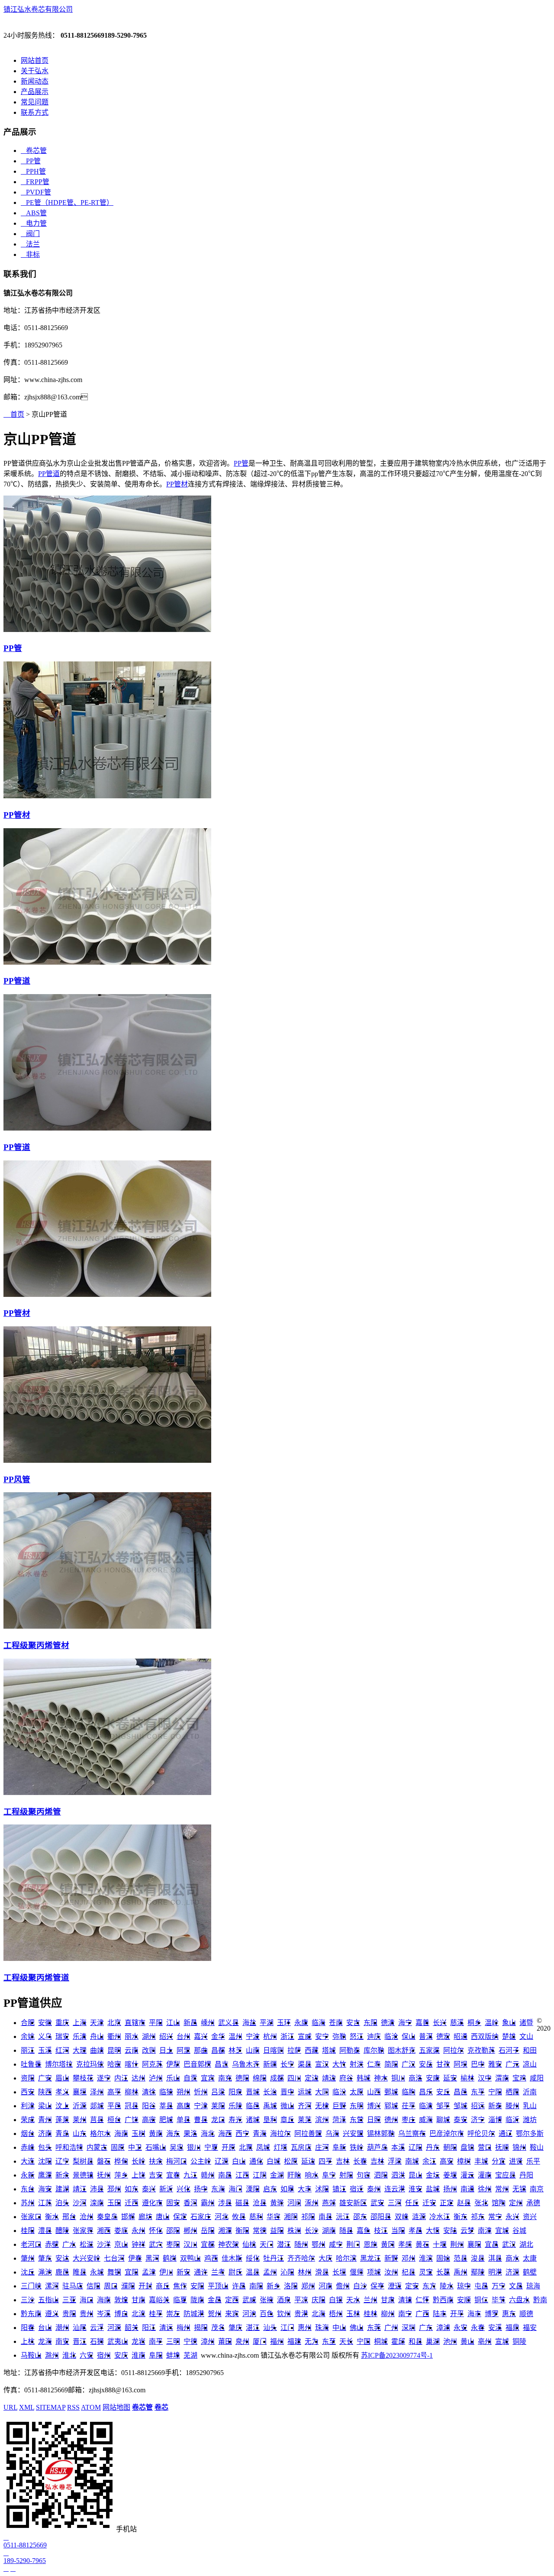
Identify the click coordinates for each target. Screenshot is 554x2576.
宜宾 (208, 2078)
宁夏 (211, 2147)
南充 (225, 2078)
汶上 (62, 2106)
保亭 (377, 2286)
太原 (357, 2092)
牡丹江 (274, 2258)
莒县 (97, 2120)
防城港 (194, 2314)
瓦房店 (301, 2147)
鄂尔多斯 (530, 2134)
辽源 (222, 2161)
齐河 (305, 2106)
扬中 (201, 2189)
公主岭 (201, 2161)
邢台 (69, 2217)
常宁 (495, 2217)
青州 (45, 2120)
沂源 (80, 2106)
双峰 (402, 2217)
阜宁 (329, 2175)
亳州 (485, 2341)
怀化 (156, 2231)
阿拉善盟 (308, 2134)
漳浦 (443, 2328)
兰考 (218, 2272)
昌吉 (222, 2064)
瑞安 (62, 2036)
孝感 (405, 2244)
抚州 (104, 2175)
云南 (132, 2050)
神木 (381, 2078)
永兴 (512, 2217)
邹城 (461, 2106)
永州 (138, 2231)
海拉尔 (280, 2134)
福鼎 (512, 2328)
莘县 (166, 2106)
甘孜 (443, 2064)
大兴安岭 (87, 2258)
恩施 (370, 2244)
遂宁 (104, 2078)
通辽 (506, 2134)
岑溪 (104, 2314)
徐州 (485, 2189)
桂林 (370, 2314)
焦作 (180, 2286)
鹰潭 (45, 2175)
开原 (229, 2147)
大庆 (325, 2258)
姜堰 (450, 2175)
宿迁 (357, 2189)
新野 (391, 2258)
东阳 (370, 2023)
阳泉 (235, 2092)
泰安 (461, 2120)
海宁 (405, 2023)
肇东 (45, 2258)
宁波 (253, 2036)
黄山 (467, 2341)
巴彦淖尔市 (447, 2134)
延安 (450, 2078)
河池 (249, 2314)
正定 (447, 2203)
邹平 (443, 2106)
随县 (346, 2231)
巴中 (478, 2064)
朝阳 (450, 2147)
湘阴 (291, 2217)
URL (10, 2407)
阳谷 (149, 2106)
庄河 (322, 2147)
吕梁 (218, 2092)
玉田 (114, 2203)
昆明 (114, 2050)
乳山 (530, 2106)
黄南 (156, 2134)
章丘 (287, 2120)
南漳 (485, 2231)
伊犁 (173, 2064)
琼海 (533, 2286)
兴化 (184, 2189)
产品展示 (35, 92)
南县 (325, 2217)
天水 (353, 2300)
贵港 (301, 2314)
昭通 (461, 2036)
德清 (388, 2023)
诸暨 (526, 2023)
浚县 (478, 2258)
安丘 (443, 2092)
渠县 (305, 2064)
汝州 (391, 2272)
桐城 (381, 2341)
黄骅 (277, 2203)
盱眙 (294, 2175)
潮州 (62, 2328)
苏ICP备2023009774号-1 (397, 2355)
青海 (260, 2134)
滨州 (322, 2120)
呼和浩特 (69, 2147)
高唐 (184, 2106)
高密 (149, 2120)
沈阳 (45, 2161)
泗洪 (398, 2175)
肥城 (166, 2120)
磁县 (242, 2203)
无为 (312, 2341)
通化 (256, 2161)
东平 (478, 2092)
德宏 (443, 2036)
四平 (325, 2161)
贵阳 (69, 2314)
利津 (28, 2106)
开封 (145, 2286)
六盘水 (519, 2300)
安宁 (322, 2036)
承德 (533, 2203)
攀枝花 (83, 2078)
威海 (426, 2120)
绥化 (253, 2258)
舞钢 (114, 2272)
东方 (429, 2286)
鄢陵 (478, 2272)
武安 (377, 2203)
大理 (80, 2050)
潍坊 (530, 2120)
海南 (121, 2134)
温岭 (492, 2023)
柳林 (132, 2092)
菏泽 (339, 2120)
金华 (218, 2036)
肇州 (28, 2258)
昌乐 (426, 2092)
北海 (319, 2314)
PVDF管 (36, 192)
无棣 (322, 2106)
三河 (395, 2203)
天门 (267, 2244)
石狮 (97, 2341)
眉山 (62, 2078)
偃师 (357, 2272)
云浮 (97, 2328)
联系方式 (35, 112)
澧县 (45, 2231)
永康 (301, 2023)
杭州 (270, 2036)
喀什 (132, 2064)
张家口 (31, 2217)
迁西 (132, 2203)
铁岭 (357, 2147)
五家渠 (429, 2050)
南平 (156, 2341)
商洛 (415, 2078)
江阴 (260, 2175)
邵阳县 (381, 2217)
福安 (530, 2328)
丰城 (481, 2161)
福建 (294, 2341)
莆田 (225, 2341)
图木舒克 (402, 2050)
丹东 (433, 2147)
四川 (294, 2078)
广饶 (132, 2120)
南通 (467, 2189)
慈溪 (457, 2023)
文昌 (516, 2286)
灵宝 (426, 2272)
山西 (374, 2092)
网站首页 (35, 60)
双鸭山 (190, 2258)
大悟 (433, 2231)
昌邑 (461, 2092)
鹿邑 (62, 2272)
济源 (512, 2272)
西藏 (312, 2050)
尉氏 (235, 2272)
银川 (194, 2147)
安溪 (495, 2328)
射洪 (357, 2064)
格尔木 (100, 2134)
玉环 (284, 2023)
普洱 (426, 2036)
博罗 (492, 2314)
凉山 (530, 2064)
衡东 (461, 2217)
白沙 (360, 2286)
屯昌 (481, 2286)
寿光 (235, 2120)
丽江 (28, 2050)
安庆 (121, 2355)
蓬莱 (62, 2120)
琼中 (464, 2286)
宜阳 (132, 2272)
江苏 (45, 2203)
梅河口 (177, 2161)
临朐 (409, 2092)
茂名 (218, 2328)
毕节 (499, 2300)
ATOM (91, 2407)
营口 (485, 2147)
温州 (235, 2036)
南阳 (256, 2286)
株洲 (294, 2231)
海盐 (249, 2023)
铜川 (398, 2078)
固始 (443, 2258)
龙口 (218, 2120)
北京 (114, 2023)
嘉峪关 (159, 2300)
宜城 (502, 2231)
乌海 (332, 2134)
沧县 (260, 2203)
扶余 (156, 2161)
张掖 (267, 2300)
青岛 (62, 2134)
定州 (516, 2203)
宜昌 (492, 2244)
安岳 (426, 2064)
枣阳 (173, 2244)
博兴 (374, 2106)
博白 (121, 2314)
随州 (301, 2244)
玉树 (138, 2134)
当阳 (398, 2231)
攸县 (239, 2217)
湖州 (149, 2036)
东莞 (374, 2328)
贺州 (215, 2314)
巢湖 (433, 2341)
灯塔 (280, 2147)
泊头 (62, 2203)
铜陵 (519, 2341)
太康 (530, 2258)
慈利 (256, 2217)
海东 (173, 2134)
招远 (478, 2106)
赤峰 (28, 2147)
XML (27, 2407)
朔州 (184, 2092)
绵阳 (260, 2078)
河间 (294, 2203)
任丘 (412, 2203)
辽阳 (415, 2147)
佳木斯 (232, 2258)
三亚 (69, 2300)
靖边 (329, 2078)
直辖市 (135, 2023)
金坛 (433, 2175)
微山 (287, 2106)
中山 (339, 2328)
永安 (461, 2328)
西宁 (242, 2134)
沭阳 (322, 2189)
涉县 (225, 2203)
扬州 (450, 2189)
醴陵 (62, 2231)
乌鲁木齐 (246, 2064)
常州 (502, 2189)
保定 (180, 2217)
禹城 (270, 2106)
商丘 (163, 2286)
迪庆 (374, 2036)
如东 (132, 2189)
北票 (246, 2147)
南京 (537, 2189)
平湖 (267, 2023)
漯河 (52, 2286)
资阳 (28, 2078)
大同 (322, 2092)
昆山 (415, 2175)
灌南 (485, 2175)
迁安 (429, 2203)
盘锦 (467, 2147)
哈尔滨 (346, 2258)
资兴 (530, 2217)
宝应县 (506, 2175)
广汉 (409, 2064)
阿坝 (461, 2064)
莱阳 (218, 2106)
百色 (267, 2314)
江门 (287, 2328)
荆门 (353, 2244)
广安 (45, 2078)
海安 (45, 2189)
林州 (305, 2272)
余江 (429, 2161)
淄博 (495, 2120)
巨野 (339, 2106)
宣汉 (322, 2064)
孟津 (149, 2272)
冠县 (132, 2106)
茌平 (409, 2106)
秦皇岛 (107, 2217)
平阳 (156, 2023)
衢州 (114, 2036)
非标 (30, 254)
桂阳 (28, 2231)
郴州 (190, 2231)
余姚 (28, 2036)
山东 (80, 2134)
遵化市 (152, 2203)
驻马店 (73, 2286)
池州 (450, 2341)
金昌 (215, 2300)
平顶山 (218, 2286)
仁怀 (422, 2300)
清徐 (149, 2092)
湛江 (253, 2328)
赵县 (464, 2203)
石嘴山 (156, 2147)
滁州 (52, 2355)
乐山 (173, 2078)
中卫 (135, 2147)
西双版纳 (485, 2036)
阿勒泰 (350, 2050)
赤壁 (52, 2244)
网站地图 (116, 2407)
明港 (495, 2272)
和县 (415, 2341)
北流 (138, 2314)
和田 (530, 2050)
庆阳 (319, 2300)
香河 (190, 2203)
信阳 (93, 2286)
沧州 (87, 2217)
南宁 (405, 2314)
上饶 (138, 2175)
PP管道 (49, 474)
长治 (270, 2092)
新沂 (166, 2189)
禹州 (461, 2272)
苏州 (28, 2203)
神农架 (229, 2244)
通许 (201, 2272)
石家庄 (201, 2217)
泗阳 (381, 2175)
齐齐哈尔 (301, 2258)
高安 (447, 2161)
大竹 (339, 2064)
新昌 (190, 2023)
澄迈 (395, 2286)
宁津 (201, 2106)
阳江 (149, 2328)
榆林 (467, 2078)
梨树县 (83, 2161)
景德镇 (83, 2175)
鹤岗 (170, 2258)
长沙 (312, 2231)
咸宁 (336, 2244)
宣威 (305, 2036)
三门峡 (31, 2286)
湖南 (329, 2231)
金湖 (277, 2175)
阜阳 (156, 2355)
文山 (526, 2036)
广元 (512, 2064)
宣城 (502, 2341)
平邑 (114, 2106)
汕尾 (80, 2328)
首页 (14, 414)
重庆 (62, 2023)
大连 (28, 2161)
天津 (97, 2023)
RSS (73, 2407)
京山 (121, 2244)
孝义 (62, 2092)
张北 (481, 2203)
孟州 (270, 2272)
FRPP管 (35, 182)
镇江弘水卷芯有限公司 (38, 9)
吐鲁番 (31, 2064)
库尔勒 (374, 2050)
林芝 (235, 2050)
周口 (111, 2286)
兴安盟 (353, 2134)
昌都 (218, 2050)
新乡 (274, 2286)
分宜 (499, 2161)
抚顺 (502, 2147)
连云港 (395, 2189)
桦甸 (121, 2161)
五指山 (48, 2300)
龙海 (45, 2341)
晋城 (253, 2092)
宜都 (208, 2244)
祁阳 (308, 2217)
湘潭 (225, 2231)
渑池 (45, 2272)
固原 (118, 2147)
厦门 (260, 2341)
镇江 (339, 2189)
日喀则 (274, 2050)
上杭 (28, 2341)
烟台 (28, 2134)
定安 (412, 2286)
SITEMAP (51, 2407)
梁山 (45, 2106)
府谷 (346, 2078)
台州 (184, 2036)
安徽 (45, 2023)
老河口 (31, 2244)
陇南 (197, 2300)
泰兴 (149, 2189)
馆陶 (499, 2203)
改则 (149, 2050)
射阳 (346, 2175)
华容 (274, 2217)
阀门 (30, 234)
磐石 (104, 2161)
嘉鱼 (364, 2231)
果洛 (190, 2134)
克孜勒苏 (481, 2050)
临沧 (391, 2036)
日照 (374, 2120)
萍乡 (121, 2175)
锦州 (519, 2147)
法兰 (30, 244)
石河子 (509, 2050)
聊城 (443, 2120)
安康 (433, 2078)
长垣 (339, 2272)
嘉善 (422, 2023)
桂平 (156, 2314)
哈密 (114, 2064)
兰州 (370, 2300)
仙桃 (249, 2244)
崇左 (173, 2314)
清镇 (405, 2300)
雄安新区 (353, 2203)
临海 (319, 2023)
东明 (357, 2106)
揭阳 (201, 2328)
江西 (242, 2175)
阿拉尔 (454, 2050)
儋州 (343, 2286)
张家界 (83, 2231)
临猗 (166, 2092)
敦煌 (121, 2300)
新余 (62, 2175)
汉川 (190, 2244)
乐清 (80, 2036)
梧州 (336, 2314)
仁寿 (374, 2064)
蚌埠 (173, 2355)
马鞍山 (31, 2355)
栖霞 (512, 2092)
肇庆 (235, 2328)
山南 (253, 2050)
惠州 (305, 2328)
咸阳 (537, 2078)
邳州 (114, 2189)
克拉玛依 (90, 2064)
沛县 (97, 2189)
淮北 (69, 2355)
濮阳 (128, 2286)
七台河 (114, 2258)
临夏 (180, 2300)
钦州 (284, 2314)
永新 (28, 2175)
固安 (173, 2203)
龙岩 (138, 2341)
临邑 (253, 2106)
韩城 (364, 2078)
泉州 (242, 2341)
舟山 (97, 2036)
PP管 (31, 161)
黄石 (422, 2244)
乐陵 (235, 2106)
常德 (260, 2231)
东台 (28, 2189)
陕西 (45, 2092)
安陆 (450, 2231)
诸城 (253, 2120)
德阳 (242, 2078)
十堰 (440, 2244)
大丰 (305, 2189)
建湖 (62, 2189)
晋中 (287, 2092)
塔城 (329, 2050)
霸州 (208, 2203)
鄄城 (391, 2092)
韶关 (132, 2328)
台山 (45, 2328)
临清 (426, 2106)
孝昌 (415, 2231)
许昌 (239, 2286)
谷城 (519, 2231)
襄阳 (474, 2244)
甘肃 (388, 2300)
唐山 (163, 2217)
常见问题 (35, 102)
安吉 (353, 2023)
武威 (249, 2300)
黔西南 (443, 2300)
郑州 (308, 2286)
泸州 (156, 2078)
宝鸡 (519, 2078)
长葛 (443, 2272)
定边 (312, 2078)
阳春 (28, 2328)
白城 (274, 2161)
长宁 (287, 2064)
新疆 (270, 2064)
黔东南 (31, 2314)
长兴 (440, 2023)
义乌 (45, 2036)
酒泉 (284, 2300)
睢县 (80, 2272)
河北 (222, 2217)
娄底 (121, 2231)
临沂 (512, 2120)
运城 (305, 2092)
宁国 (364, 2341)
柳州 (388, 2314)
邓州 (409, 2258)
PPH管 (33, 171)
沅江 (343, 2217)
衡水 (52, 2217)
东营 (357, 2120)
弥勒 (339, 2036)
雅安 (495, 2064)
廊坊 (145, 2217)
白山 (239, 2161)
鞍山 (537, 2147)
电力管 (34, 223)
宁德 (190, 2341)
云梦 (467, 2231)
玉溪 (45, 2050)
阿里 (184, 2050)
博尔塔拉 (59, 2064)
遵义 (52, 2314)
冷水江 (440, 2217)
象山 (509, 2023)
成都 (277, 2078)
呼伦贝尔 (481, 2134)
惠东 (509, 2314)
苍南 (336, 2023)
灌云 (467, 2175)
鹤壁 (530, 2272)
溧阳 (253, 2189)
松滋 (87, 2244)
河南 (325, 2286)
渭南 (502, 2078)
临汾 (339, 2092)
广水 (69, 2244)
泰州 (374, 2189)
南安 (62, 2341)
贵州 (87, 2314)
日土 (166, 2050)
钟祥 (138, 2244)
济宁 (478, 2120)
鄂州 (319, 2244)
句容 (364, 2175)
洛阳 (291, 2286)
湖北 (526, 2244)
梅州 (184, 2328)
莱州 (80, 2120)
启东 (270, 2189)
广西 (422, 2314)
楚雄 (509, 2036)
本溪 (398, 2147)
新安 (184, 2272)
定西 (232, 2300)
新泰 (495, 2106)
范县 (461, 2258)
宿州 (104, 2355)
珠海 (322, 2328)
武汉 (509, 2244)
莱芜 (305, 2120)
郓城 (391, 2106)
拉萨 (294, 2050)
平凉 (301, 2300)
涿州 (312, 2203)
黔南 (540, 2300)
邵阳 (173, 2231)
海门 (235, 2189)
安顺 (464, 2300)
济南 (45, 2134)
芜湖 (190, 2355)
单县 (184, 2120)
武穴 (156, 2244)
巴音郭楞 (197, 2064)
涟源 (419, 2217)
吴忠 (177, 2147)
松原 (291, 2161)
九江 (190, 2175)
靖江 (80, 2189)
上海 (80, 2023)
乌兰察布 (412, 2134)
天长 (346, 2341)
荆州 (457, 2244)
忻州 (201, 2092)
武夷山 (118, 2341)
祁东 (478, 2217)
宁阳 (495, 2092)
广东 (426, 2328)
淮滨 (426, 2258)
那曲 (201, 2050)
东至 (329, 2341)
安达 (62, 2258)
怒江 (357, 2036)
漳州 (208, 2341)
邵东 (360, 2217)
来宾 (232, 2314)
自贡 (190, 2078)
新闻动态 (35, 81)
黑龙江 (370, 2258)
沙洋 (104, 2244)
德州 (391, 2120)
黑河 (152, 2258)
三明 (173, 2341)
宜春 (173, 2175)
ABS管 (34, 213)
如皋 (287, 2189)
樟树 (464, 2161)
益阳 (277, 2231)
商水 (512, 2258)
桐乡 (474, 2023)
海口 (87, 2300)
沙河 (80, 2203)
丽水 (132, 2036)
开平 (457, 2314)
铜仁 (481, 2300)
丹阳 (526, 2175)
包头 (45, 2147)
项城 (374, 2272)
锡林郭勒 (381, 2134)
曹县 (201, 2120)
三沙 (28, 2300)
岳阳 (208, 2231)
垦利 (270, 2120)
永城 (97, 2272)
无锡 (519, 2189)
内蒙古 (97, 2147)
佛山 (357, 2328)
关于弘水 (35, 71)
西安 (28, 2092)
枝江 (381, 2231)
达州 (138, 2078)
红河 (62, 2050)
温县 (253, 2272)
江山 (173, 2023)
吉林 (343, 2161)
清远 (166, 2328)
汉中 (485, 2078)
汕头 (270, 2328)
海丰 (474, 2314)
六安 (87, 2355)
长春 (360, 2161)
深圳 (409, 2328)
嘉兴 (201, 2036)
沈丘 (28, 2272)
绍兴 (166, 2036)
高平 (114, 2092)
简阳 (391, 2064)
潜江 (284, 2244)
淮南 (138, 2355)
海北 (208, 2134)
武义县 (229, 2023)
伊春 (135, 2258)
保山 (409, 2036)
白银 (336, 2300)
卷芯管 (34, 151)
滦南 (97, 2203)
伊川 (166, 2272)
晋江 (80, 2341)
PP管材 (177, 484)
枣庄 (409, 2120)
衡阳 (242, 2231)
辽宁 (62, 2161)
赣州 (208, 2175)
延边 (308, 2161)
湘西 (104, 2231)
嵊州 (208, 2023)
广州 (391, 2328)
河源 (114, 2328)
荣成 (28, 2120)
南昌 (225, 2175)
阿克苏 (152, 2064)
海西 (225, 2134)
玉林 (353, 2314)
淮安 (415, 2189)
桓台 (114, 2120)
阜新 (339, 2147)
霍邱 (398, 2341)
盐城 (433, 2189)
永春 (478, 2328)
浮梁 (395, 2161)
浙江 (287, 2036)
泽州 (97, 2092)
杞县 (409, 2272)
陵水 (447, 2286)
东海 (218, 2189)
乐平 (533, 2161)
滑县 (322, 2272)
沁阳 (287, 2272)
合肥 (28, 2023)
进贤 (516, 2161)
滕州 (512, 2106)
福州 (277, 2341)
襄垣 (80, 2092)
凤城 (263, 2147)
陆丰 (440, 2314)
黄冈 (388, 2244)
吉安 (156, 2175)
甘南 (138, 2300)
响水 (312, 2175)
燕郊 (329, 2203)
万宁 (499, 2286)
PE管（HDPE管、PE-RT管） (67, 203)
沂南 (530, 2092)
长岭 (138, 2161)
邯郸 (128, 2217)
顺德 (526, 2314)
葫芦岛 (377, 2147)
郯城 (97, 2106)
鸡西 (211, 2258)
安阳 (197, 2286)
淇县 (495, 2258)
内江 (121, 2078)
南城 (412, 2161)
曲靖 (97, 2050)
